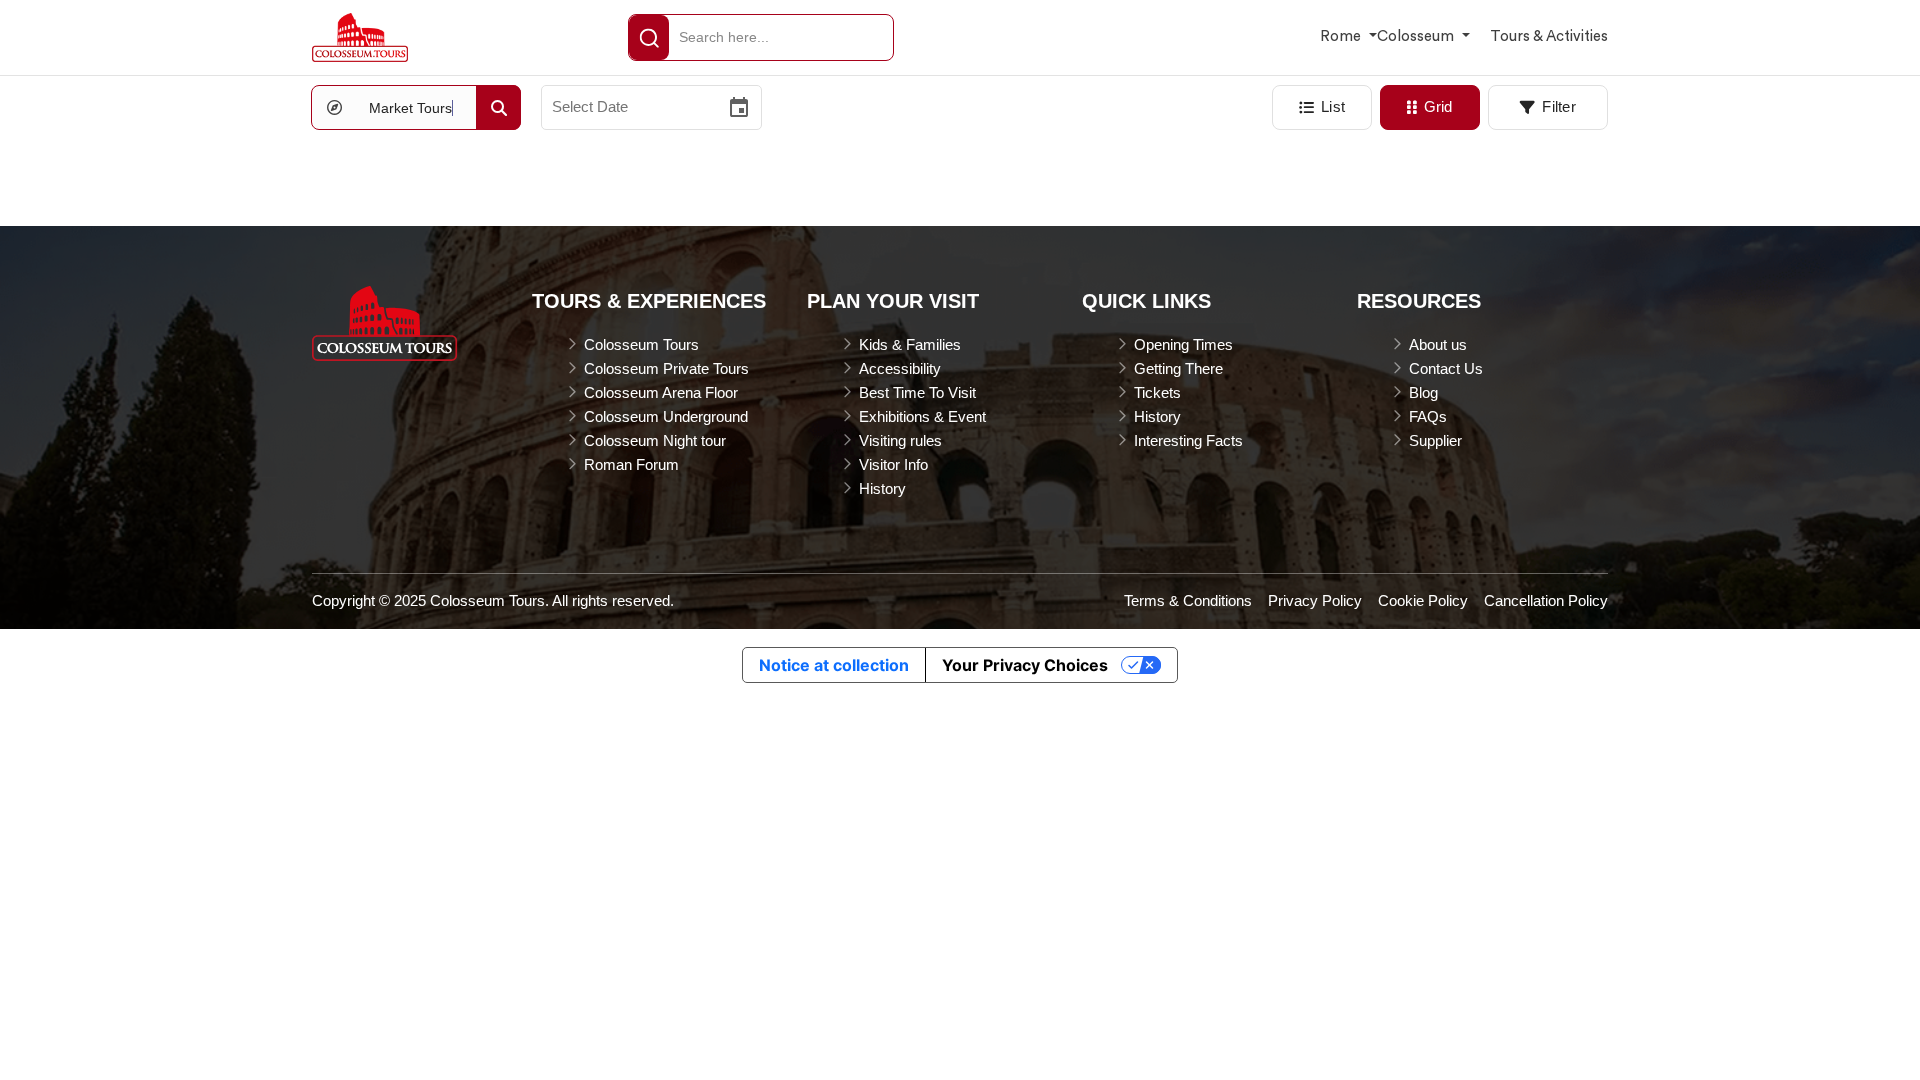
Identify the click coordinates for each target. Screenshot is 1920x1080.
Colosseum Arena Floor (661, 392)
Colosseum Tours (641, 344)
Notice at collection (834, 665)
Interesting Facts (1188, 440)
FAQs (1428, 416)
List (1333, 106)
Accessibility (900, 368)
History (882, 488)
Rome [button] (1342, 36)
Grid (1438, 106)
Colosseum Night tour (655, 440)
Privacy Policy (1315, 600)
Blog (1423, 392)
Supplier (1435, 440)
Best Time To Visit (917, 392)
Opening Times (1183, 344)
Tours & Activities (1549, 36)
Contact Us (1446, 368)
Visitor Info (893, 464)
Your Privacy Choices (1025, 665)
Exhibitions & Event (922, 416)
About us (1438, 344)
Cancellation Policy (1546, 600)
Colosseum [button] (1417, 36)
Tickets (1157, 392)
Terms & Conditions (1188, 600)
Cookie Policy (1423, 600)
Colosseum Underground (666, 416)
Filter (1559, 106)
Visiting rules (900, 440)
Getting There (1178, 368)
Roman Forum (631, 464)
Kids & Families (910, 344)
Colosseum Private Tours (666, 368)
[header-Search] (649, 37)
